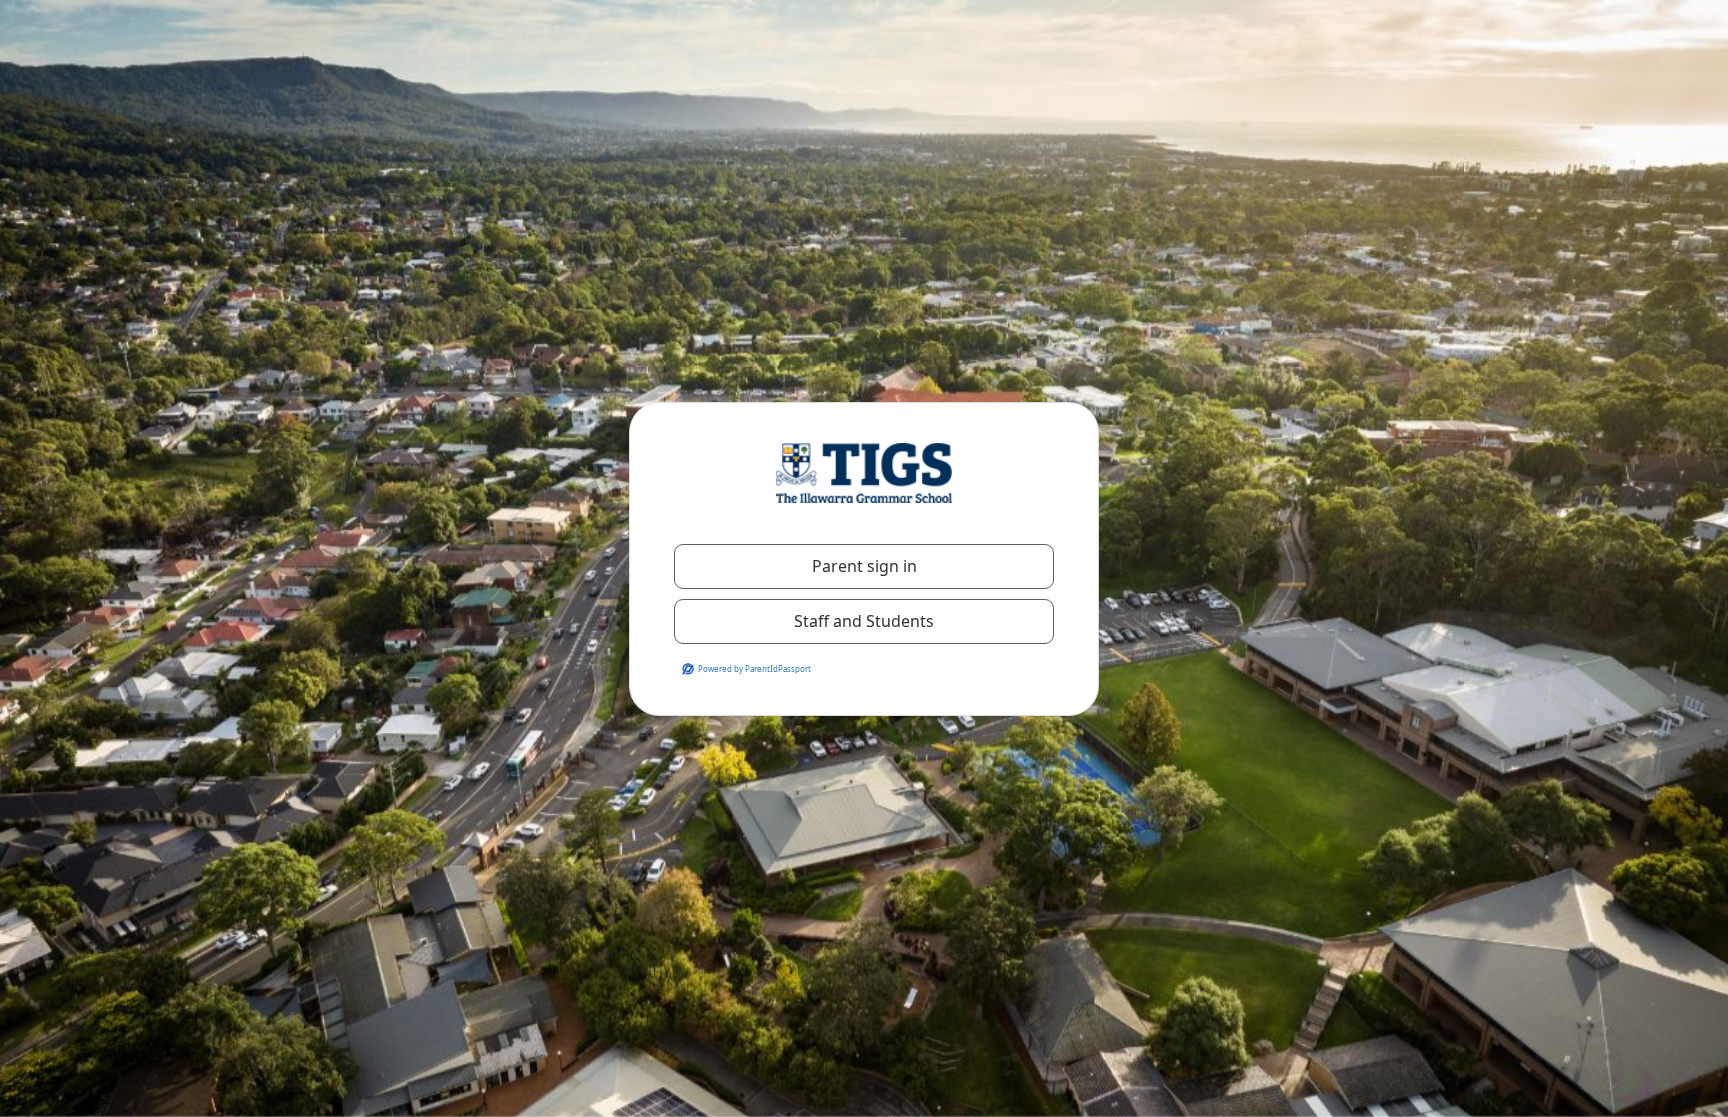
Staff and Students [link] (864, 621)
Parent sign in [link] (864, 566)
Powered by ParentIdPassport (754, 668)
